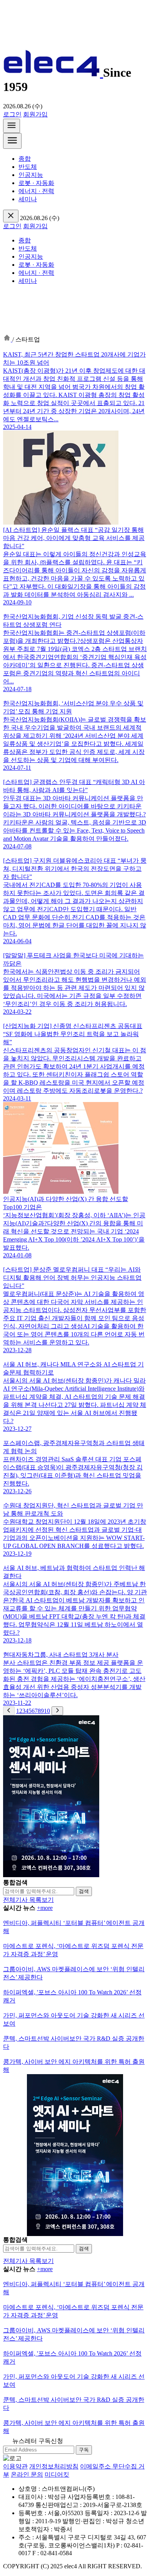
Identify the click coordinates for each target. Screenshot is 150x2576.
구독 (84, 2450)
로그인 (12, 114)
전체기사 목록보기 (28, 1900)
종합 (25, 159)
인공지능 (31, 175)
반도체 (28, 167)
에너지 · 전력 (36, 191)
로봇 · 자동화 (36, 183)
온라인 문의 (27, 2474)
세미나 (28, 199)
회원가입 (35, 114)
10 (47, 1711)
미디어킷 (57, 2474)
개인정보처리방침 (54, 2466)
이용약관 (15, 2466)
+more (45, 1908)
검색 (84, 1891)
